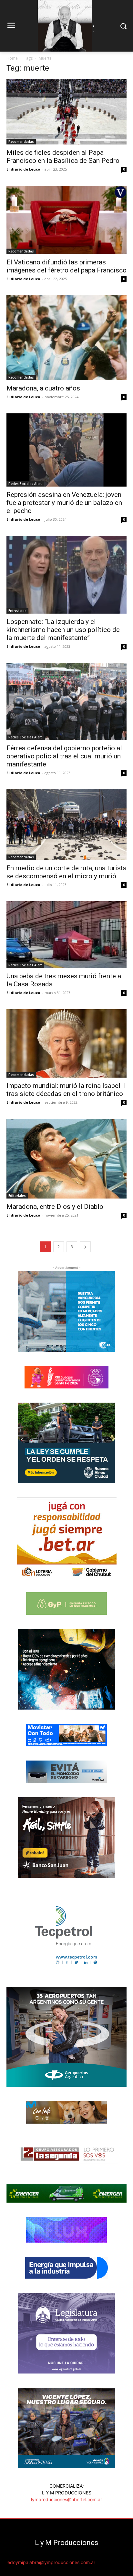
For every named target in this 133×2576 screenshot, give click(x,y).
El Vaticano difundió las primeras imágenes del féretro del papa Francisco (66, 266)
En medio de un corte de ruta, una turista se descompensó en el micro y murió (66, 872)
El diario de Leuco (23, 169)
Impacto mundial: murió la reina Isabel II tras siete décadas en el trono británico (66, 1090)
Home (12, 58)
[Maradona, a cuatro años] (66, 338)
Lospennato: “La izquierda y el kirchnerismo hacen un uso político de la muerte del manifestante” (63, 630)
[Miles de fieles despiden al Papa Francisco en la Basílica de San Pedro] (66, 112)
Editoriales (17, 1196)
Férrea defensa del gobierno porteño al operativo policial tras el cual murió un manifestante (64, 756)
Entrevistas (17, 611)
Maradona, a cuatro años (43, 388)
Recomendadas (21, 142)
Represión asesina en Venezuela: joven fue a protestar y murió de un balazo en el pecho (64, 503)
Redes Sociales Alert (25, 484)
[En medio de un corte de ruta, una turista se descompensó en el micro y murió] (66, 825)
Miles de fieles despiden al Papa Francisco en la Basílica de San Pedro (63, 157)
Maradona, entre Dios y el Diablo (55, 1207)
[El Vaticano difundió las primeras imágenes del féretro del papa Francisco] (66, 220)
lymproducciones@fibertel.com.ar (66, 2499)
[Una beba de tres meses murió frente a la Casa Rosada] (66, 935)
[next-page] (85, 1247)
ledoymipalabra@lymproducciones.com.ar (51, 2562)
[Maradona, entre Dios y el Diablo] (66, 1159)
